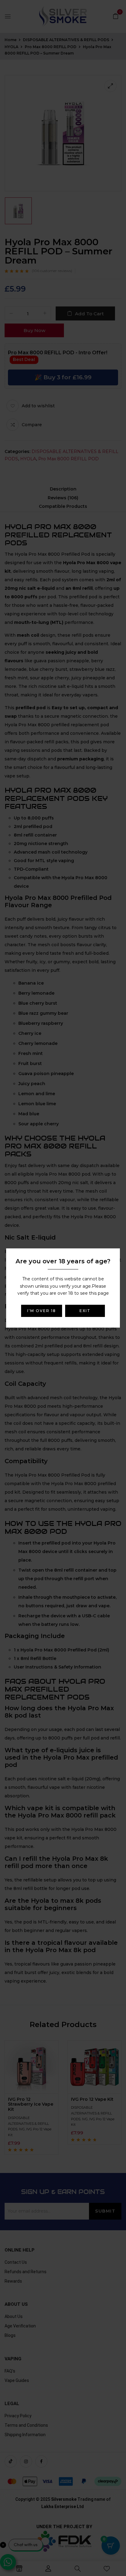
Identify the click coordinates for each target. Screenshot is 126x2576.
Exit (85, 1311)
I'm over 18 (42, 1311)
